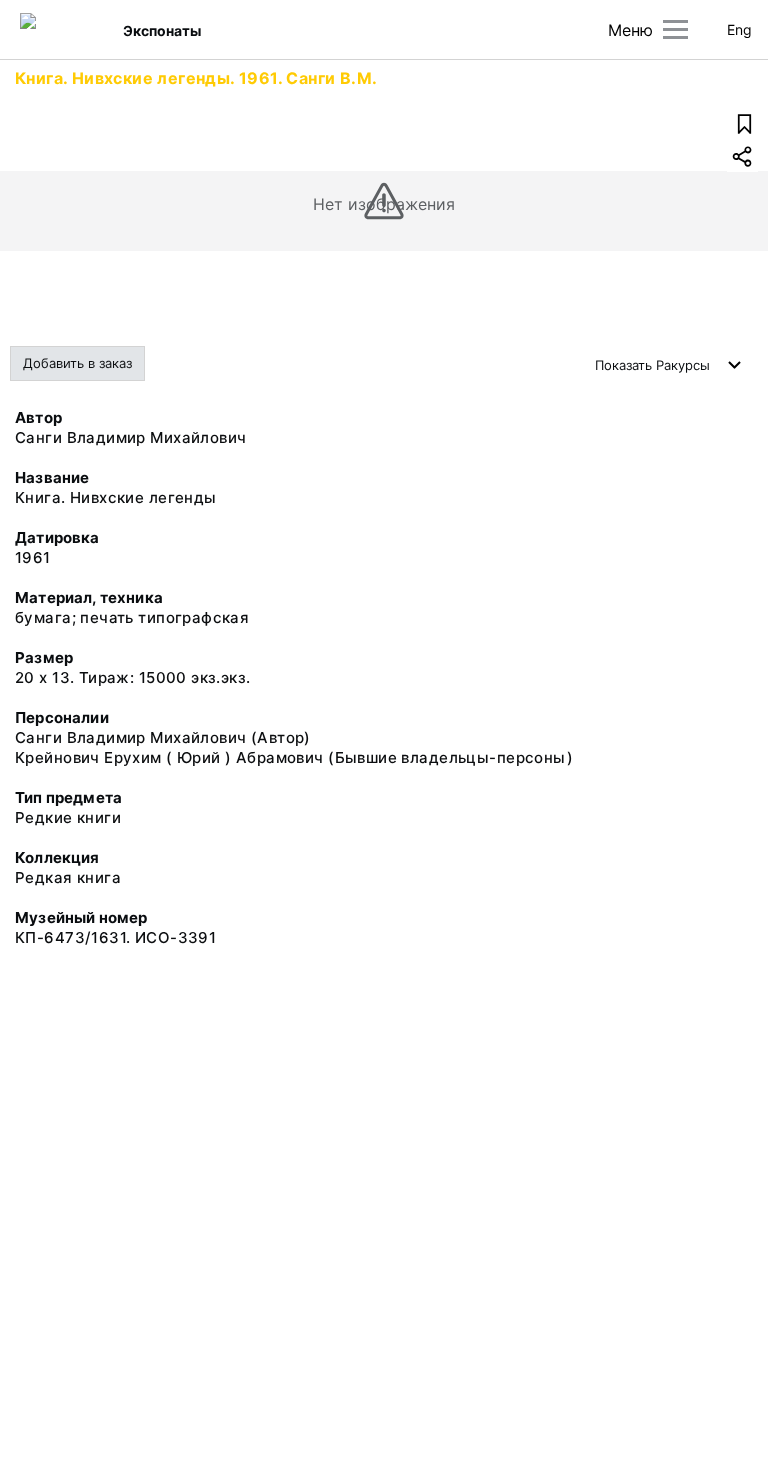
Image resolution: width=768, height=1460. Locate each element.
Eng (739, 29)
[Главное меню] (675, 29)
